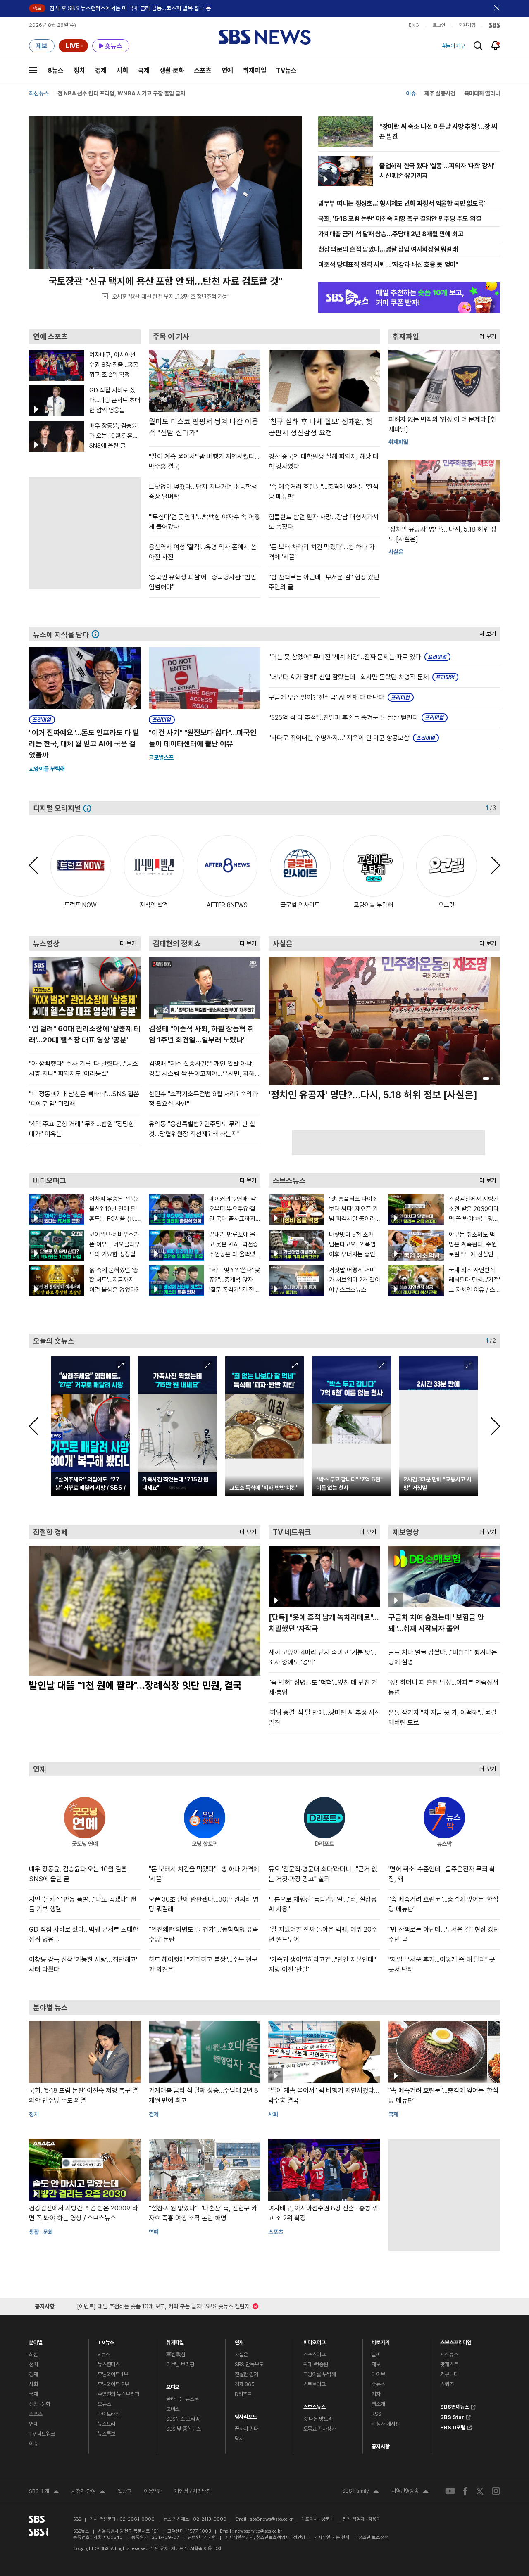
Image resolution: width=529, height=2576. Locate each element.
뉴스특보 (106, 2434)
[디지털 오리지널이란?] (89, 808)
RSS (376, 2414)
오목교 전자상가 (320, 2429)
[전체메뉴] (33, 70)
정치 (79, 70)
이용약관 (153, 2491)
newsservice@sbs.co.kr (258, 2531)
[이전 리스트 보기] (38, 865)
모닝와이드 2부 (113, 2384)
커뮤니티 (449, 2374)
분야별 (36, 2340)
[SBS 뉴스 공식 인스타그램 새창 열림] (496, 2491)
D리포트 (243, 2394)
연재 (239, 2340)
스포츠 (203, 70)
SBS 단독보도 (249, 2364)
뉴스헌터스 (109, 2364)
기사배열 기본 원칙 (332, 2537)
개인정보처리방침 (193, 2491)
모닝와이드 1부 (113, 2374)
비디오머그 (315, 2340)
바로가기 (380, 2340)
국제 (144, 70)
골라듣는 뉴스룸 (182, 2399)
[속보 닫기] (497, 8)
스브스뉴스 (315, 2405)
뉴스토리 (106, 2424)
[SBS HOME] (494, 25)
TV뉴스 (286, 70)
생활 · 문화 (41, 2232)
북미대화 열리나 (482, 93)
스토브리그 (315, 2384)
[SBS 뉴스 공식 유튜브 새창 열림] (450, 2491)
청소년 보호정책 (373, 2537)
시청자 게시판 (386, 2424)
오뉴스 (104, 2404)
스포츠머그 (315, 2354)
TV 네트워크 (42, 2434)
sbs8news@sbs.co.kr (271, 2519)
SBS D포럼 (453, 2426)
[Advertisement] (388, 1143)
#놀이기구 (454, 46)
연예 (227, 70)
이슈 (411, 93)
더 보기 (486, 334)
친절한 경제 (247, 2374)
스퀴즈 (447, 2384)
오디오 (173, 2385)
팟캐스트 (449, 2364)
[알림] (496, 45)
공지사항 (380, 2447)
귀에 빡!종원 (316, 2364)
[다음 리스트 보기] (491, 865)
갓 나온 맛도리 (318, 2419)
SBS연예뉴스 (455, 2406)
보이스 (173, 2409)
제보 (376, 2364)
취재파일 (255, 70)
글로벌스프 (161, 757)
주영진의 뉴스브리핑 (118, 2394)
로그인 (439, 25)
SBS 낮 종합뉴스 (183, 2429)
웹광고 (125, 2491)
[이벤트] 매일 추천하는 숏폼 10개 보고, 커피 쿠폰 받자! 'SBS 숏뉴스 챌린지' (164, 2305)
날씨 (376, 2354)
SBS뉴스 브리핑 (183, 2419)
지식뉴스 (449, 2354)
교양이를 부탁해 (47, 769)
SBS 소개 (44, 2492)
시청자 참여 (88, 2492)
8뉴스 (56, 70)
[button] (477, 306)
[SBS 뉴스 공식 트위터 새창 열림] (480, 2491)
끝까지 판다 (247, 2429)
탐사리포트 (246, 2415)
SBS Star (452, 2416)
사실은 (242, 2354)
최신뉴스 (39, 93)
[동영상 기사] (324, 2052)
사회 (122, 70)
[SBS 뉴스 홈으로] (265, 37)
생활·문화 (172, 70)
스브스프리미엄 (456, 2340)
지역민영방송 (410, 2492)
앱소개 (378, 2404)
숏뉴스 (378, 2384)
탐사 (239, 2439)
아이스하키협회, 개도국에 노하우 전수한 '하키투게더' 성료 (123, 93)
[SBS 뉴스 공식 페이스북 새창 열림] (466, 2491)
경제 (101, 70)
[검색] (478, 46)
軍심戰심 (176, 2354)
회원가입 (467, 25)
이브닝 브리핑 (180, 2364)
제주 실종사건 (440, 93)
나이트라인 (109, 2414)
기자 (376, 2394)
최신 (33, 2354)
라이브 (378, 2374)
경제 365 (245, 2384)
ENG (414, 25)
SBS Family (361, 2492)
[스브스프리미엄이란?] (98, 634)
